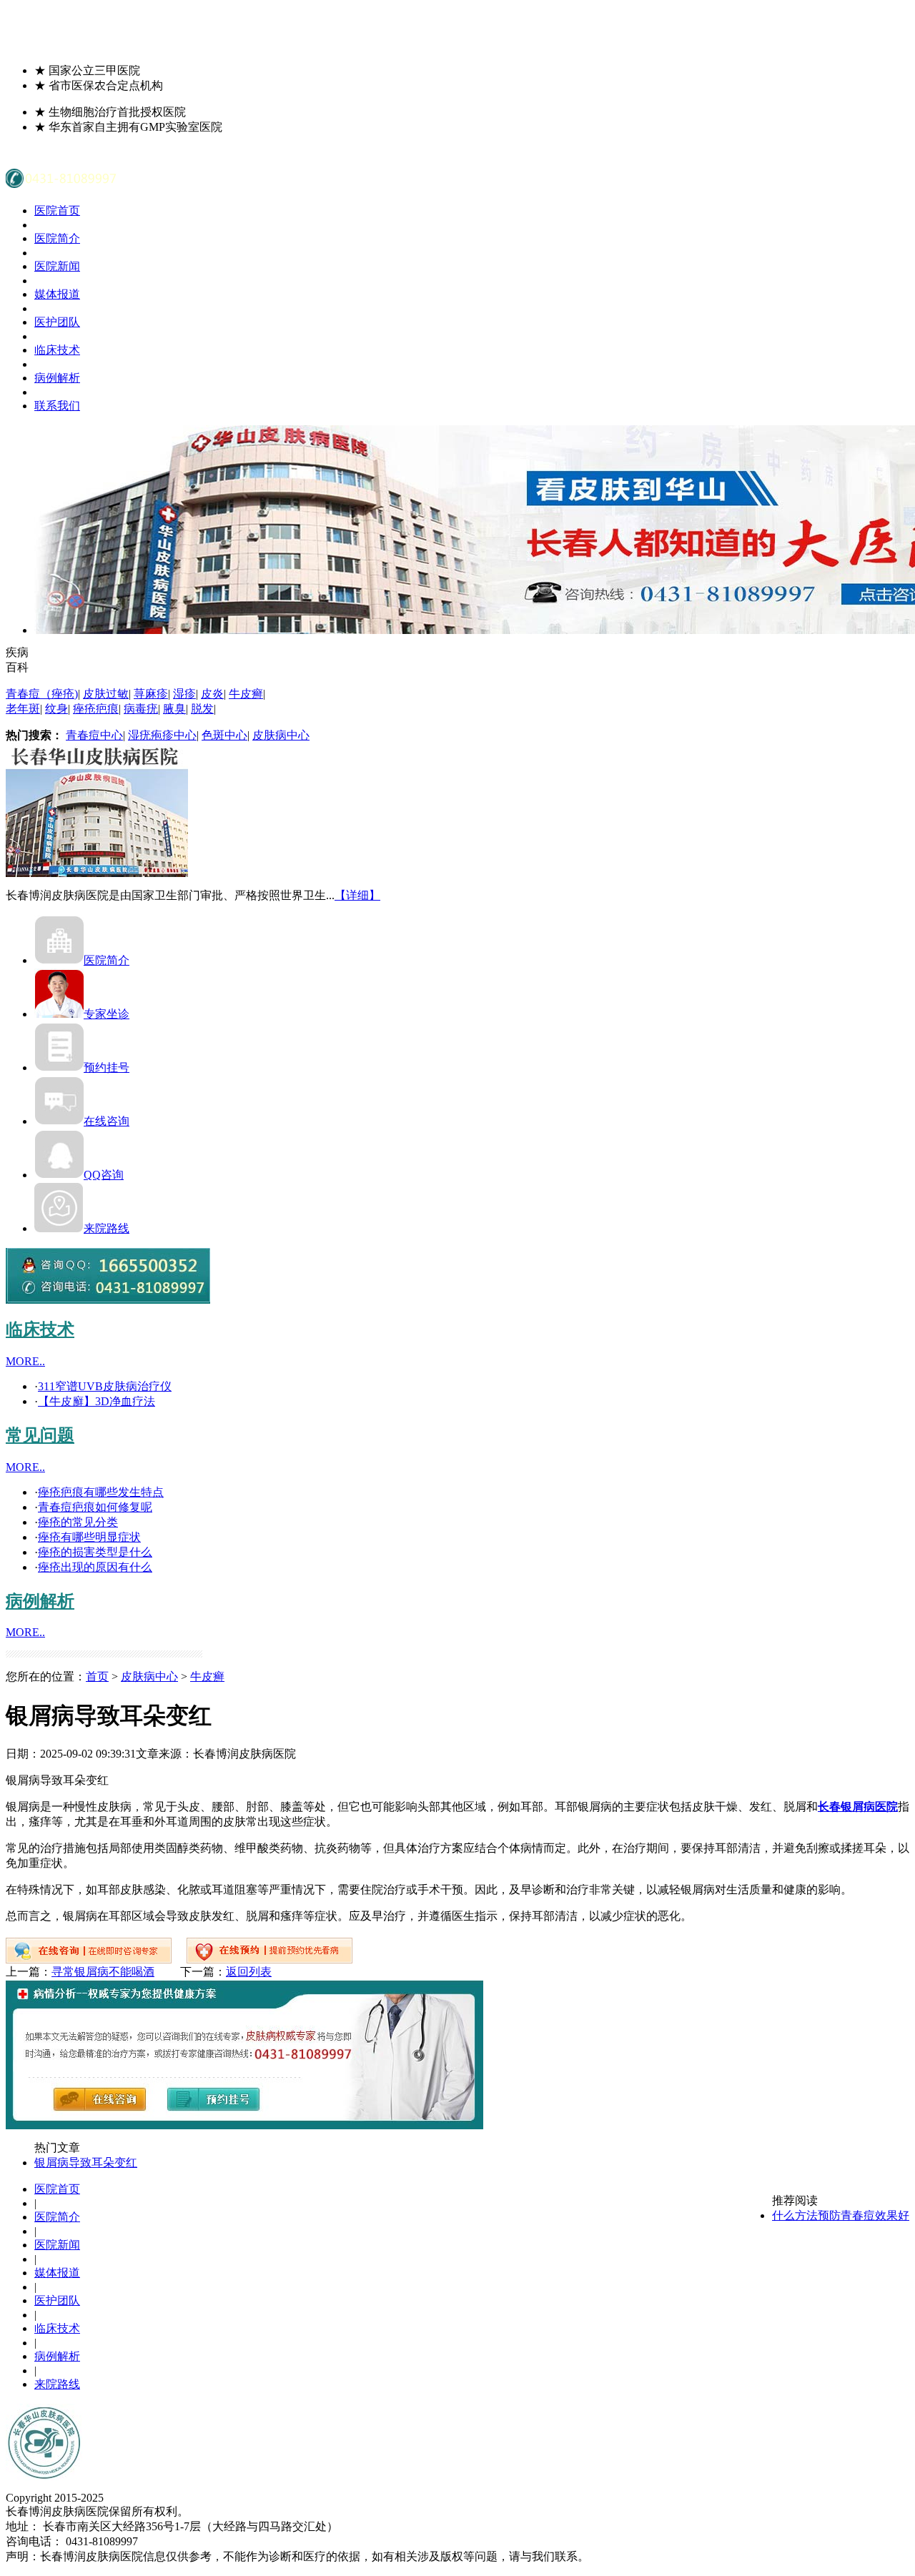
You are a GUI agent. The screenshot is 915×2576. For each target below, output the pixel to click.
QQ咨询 (104, 1175)
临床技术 (57, 350)
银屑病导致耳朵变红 (86, 2163)
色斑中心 (224, 735)
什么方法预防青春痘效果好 (841, 2215)
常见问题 (40, 1435)
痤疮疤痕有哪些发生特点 (101, 1492)
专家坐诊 (107, 1014)
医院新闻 (57, 266)
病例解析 (57, 378)
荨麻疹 (151, 694)
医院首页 (57, 210)
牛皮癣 (246, 694)
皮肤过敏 (106, 694)
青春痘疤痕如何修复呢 (95, 1507)
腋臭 (174, 709)
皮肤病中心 (281, 735)
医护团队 (57, 322)
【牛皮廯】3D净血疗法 (97, 1401)
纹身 (56, 709)
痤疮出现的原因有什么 (95, 1567)
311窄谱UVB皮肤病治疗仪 (105, 1386)
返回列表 (249, 1972)
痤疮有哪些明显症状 (89, 1537)
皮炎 (212, 694)
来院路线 (107, 1228)
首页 (97, 1676)
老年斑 (23, 709)
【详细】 (357, 895)
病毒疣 (141, 709)
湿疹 (184, 694)
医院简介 (57, 238)
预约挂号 (107, 1067)
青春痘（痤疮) (42, 694)
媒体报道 (57, 294)
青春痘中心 (94, 735)
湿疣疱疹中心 (162, 735)
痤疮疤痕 (96, 709)
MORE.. (25, 1361)
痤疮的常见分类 (78, 1522)
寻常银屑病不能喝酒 (103, 1972)
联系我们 (57, 406)
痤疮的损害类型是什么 (95, 1552)
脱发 (202, 709)
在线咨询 (107, 1121)
